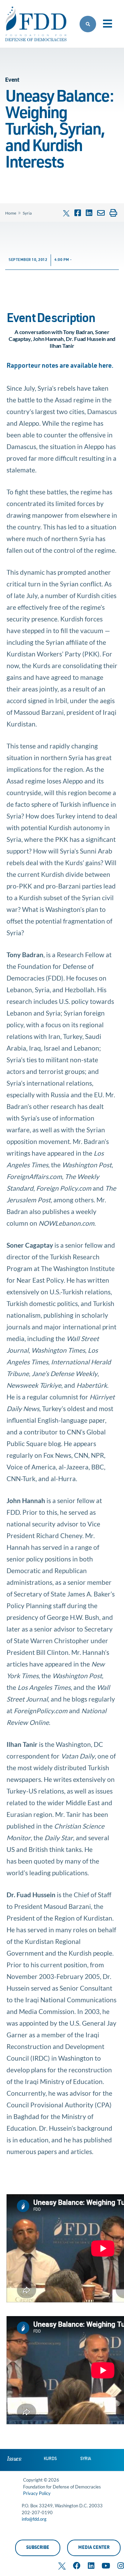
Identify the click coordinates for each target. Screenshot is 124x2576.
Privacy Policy (37, 2493)
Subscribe (38, 2548)
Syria (27, 213)
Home (11, 213)
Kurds (50, 2459)
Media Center (94, 2548)
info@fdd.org (34, 2519)
